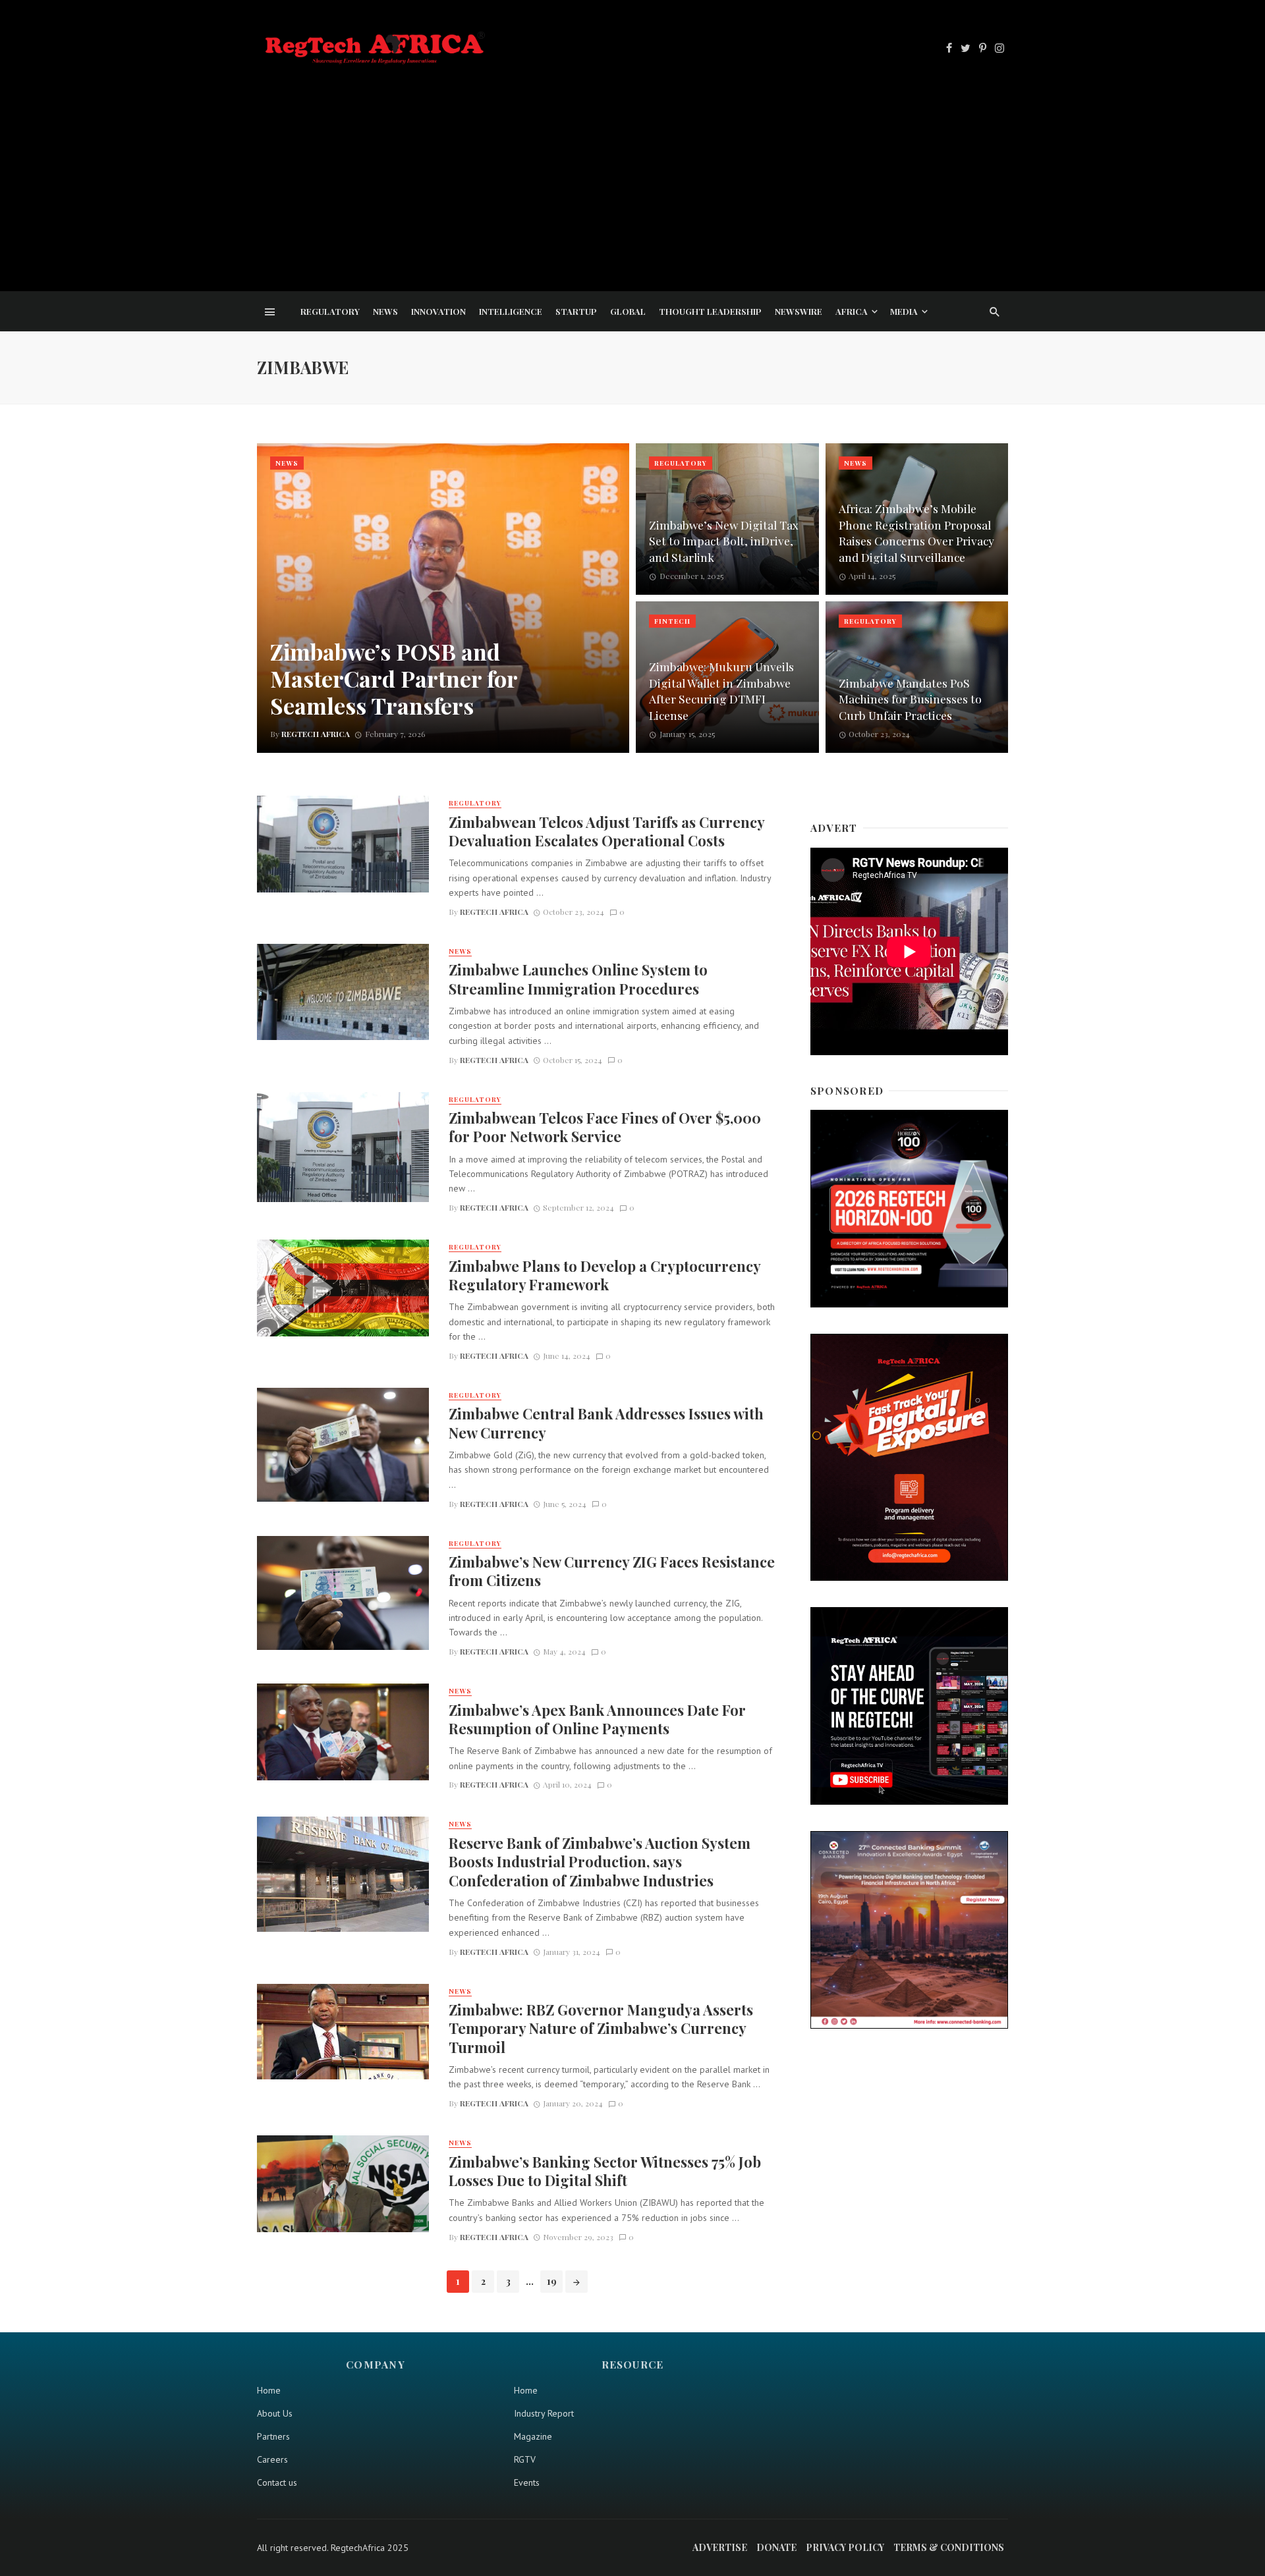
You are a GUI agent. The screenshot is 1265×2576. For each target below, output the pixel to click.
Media (904, 311)
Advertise (720, 2547)
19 (552, 2281)
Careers (272, 2459)
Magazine (533, 2436)
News (385, 311)
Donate (776, 2547)
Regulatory (330, 311)
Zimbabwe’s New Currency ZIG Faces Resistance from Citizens (612, 1571)
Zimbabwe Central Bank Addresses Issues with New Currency (606, 1423)
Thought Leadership (710, 311)
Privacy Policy (845, 2547)
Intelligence (511, 311)
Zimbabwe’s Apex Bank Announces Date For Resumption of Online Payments (597, 1719)
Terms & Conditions (949, 2547)
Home (269, 2390)
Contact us (277, 2482)
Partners (273, 2436)
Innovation (438, 311)
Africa (852, 311)
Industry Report (544, 2413)
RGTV (525, 2459)
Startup (576, 311)
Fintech (672, 621)
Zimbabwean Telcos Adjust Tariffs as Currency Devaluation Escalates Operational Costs (606, 831)
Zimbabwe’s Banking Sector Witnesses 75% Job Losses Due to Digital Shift (605, 2171)
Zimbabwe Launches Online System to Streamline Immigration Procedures (578, 979)
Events (527, 2482)
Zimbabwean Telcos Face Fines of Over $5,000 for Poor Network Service (605, 1127)
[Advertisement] (632, 167)
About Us (275, 2413)
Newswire (799, 311)
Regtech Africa (494, 912)
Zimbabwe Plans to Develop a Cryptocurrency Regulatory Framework (604, 1275)
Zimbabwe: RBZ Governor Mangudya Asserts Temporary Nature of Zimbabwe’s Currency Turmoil (601, 2028)
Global (628, 311)
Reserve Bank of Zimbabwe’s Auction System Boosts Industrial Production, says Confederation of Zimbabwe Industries (600, 1862)
